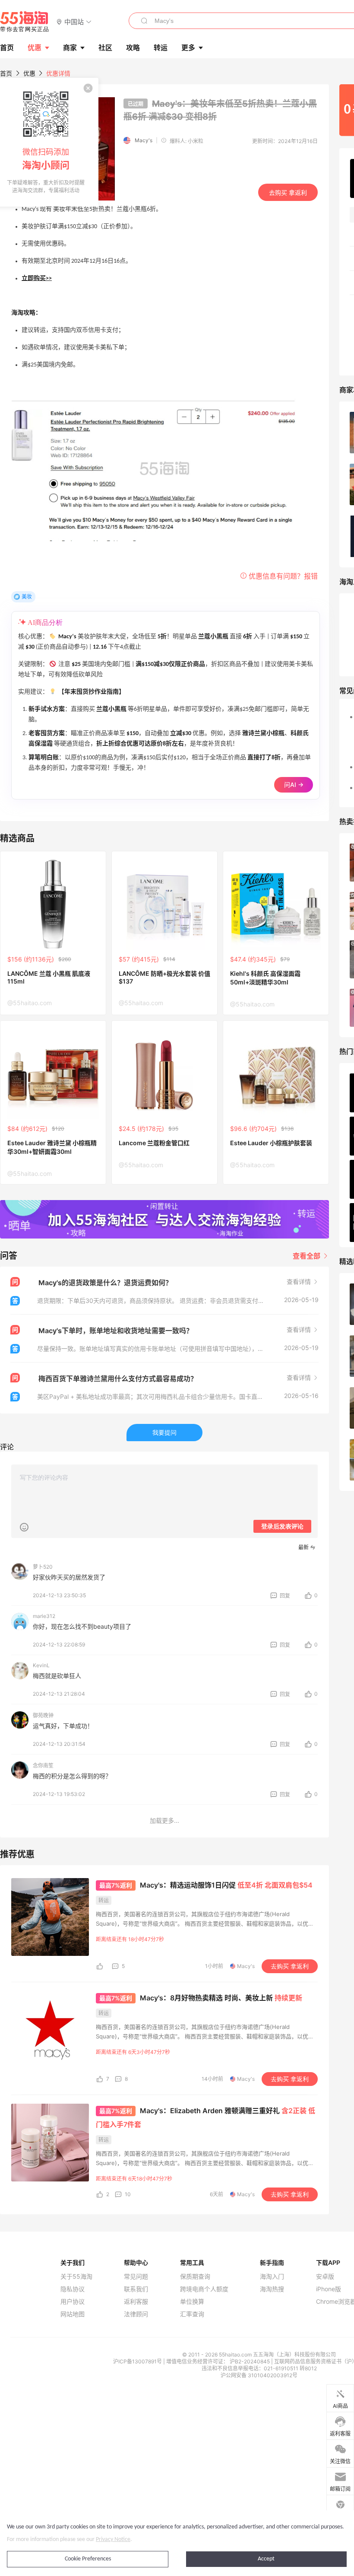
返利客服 (136, 2302)
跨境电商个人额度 (204, 2289)
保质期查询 (195, 2277)
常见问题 (136, 2277)
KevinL (41, 1665)
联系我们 (136, 2289)
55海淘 (25, 22)
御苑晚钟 (43, 1715)
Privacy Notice (113, 2539)
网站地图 (73, 2314)
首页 (6, 73)
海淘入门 (272, 2277)
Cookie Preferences (88, 2559)
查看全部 (307, 1256)
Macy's (144, 140)
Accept (266, 2559)
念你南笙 (43, 1766)
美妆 (27, 597)
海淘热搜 (272, 2289)
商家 (70, 48)
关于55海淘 (76, 2277)
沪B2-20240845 (250, 2361)
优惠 (35, 48)
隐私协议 (73, 2289)
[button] (74, 21)
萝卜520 (43, 1567)
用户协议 (73, 2302)
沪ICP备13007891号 (138, 2361)
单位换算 (192, 2302)
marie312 (44, 1616)
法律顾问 (136, 2314)
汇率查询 (192, 2314)
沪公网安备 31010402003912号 (259, 2375)
